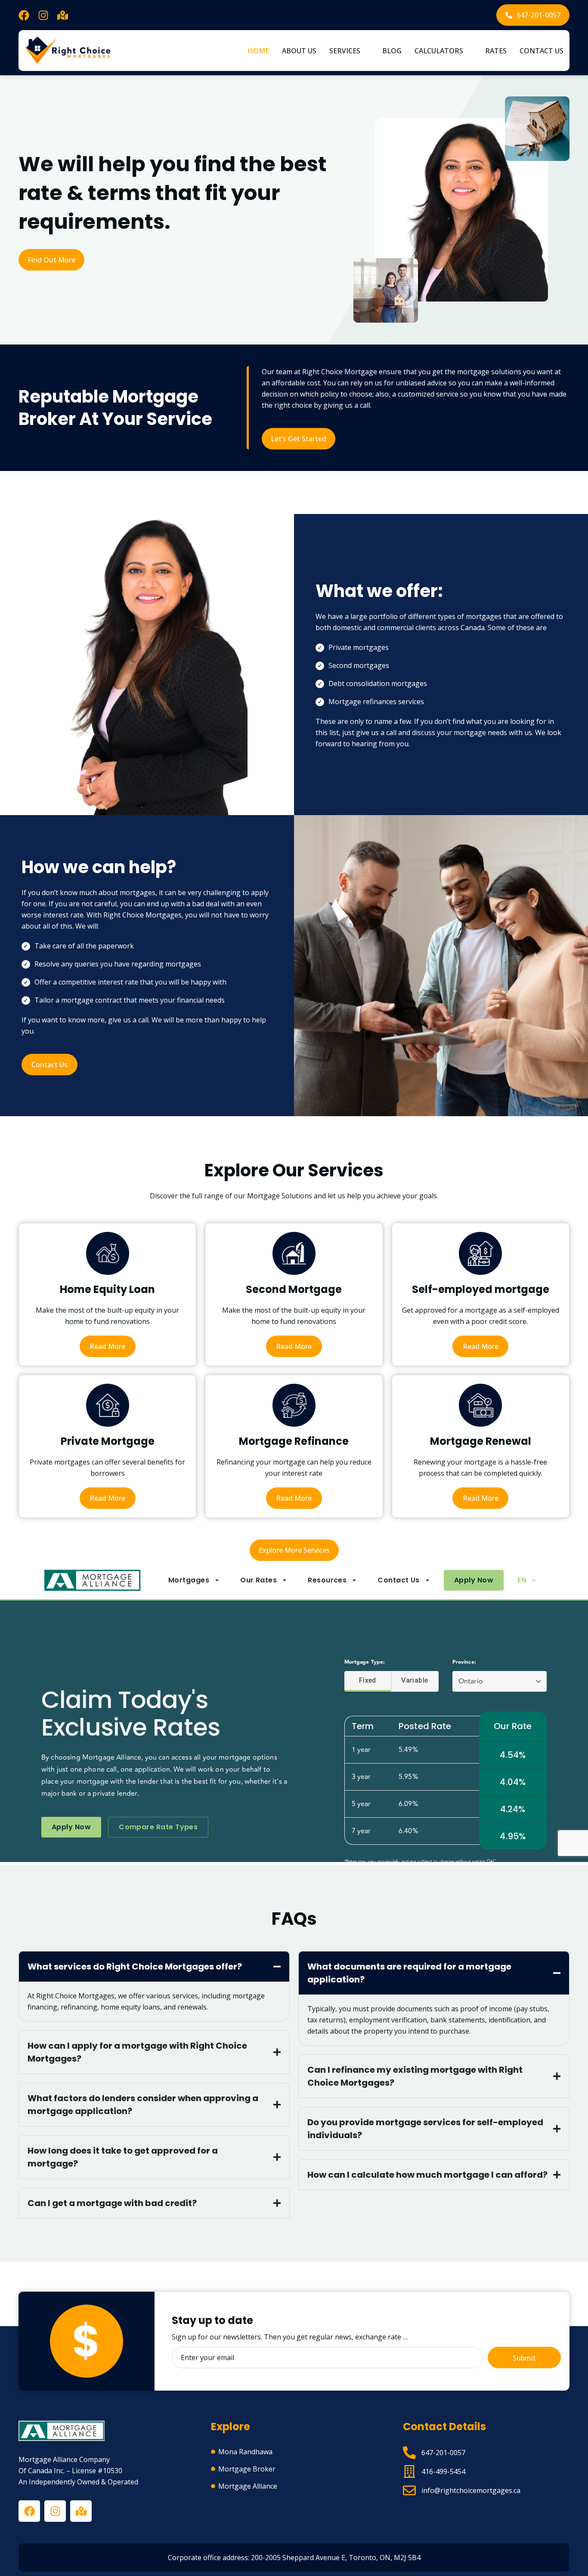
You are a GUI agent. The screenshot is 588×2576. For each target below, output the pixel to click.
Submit (524, 2358)
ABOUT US (299, 51)
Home (258, 51)
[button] (349, 51)
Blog (392, 51)
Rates (496, 51)
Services (345, 51)
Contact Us (542, 51)
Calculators (439, 51)
